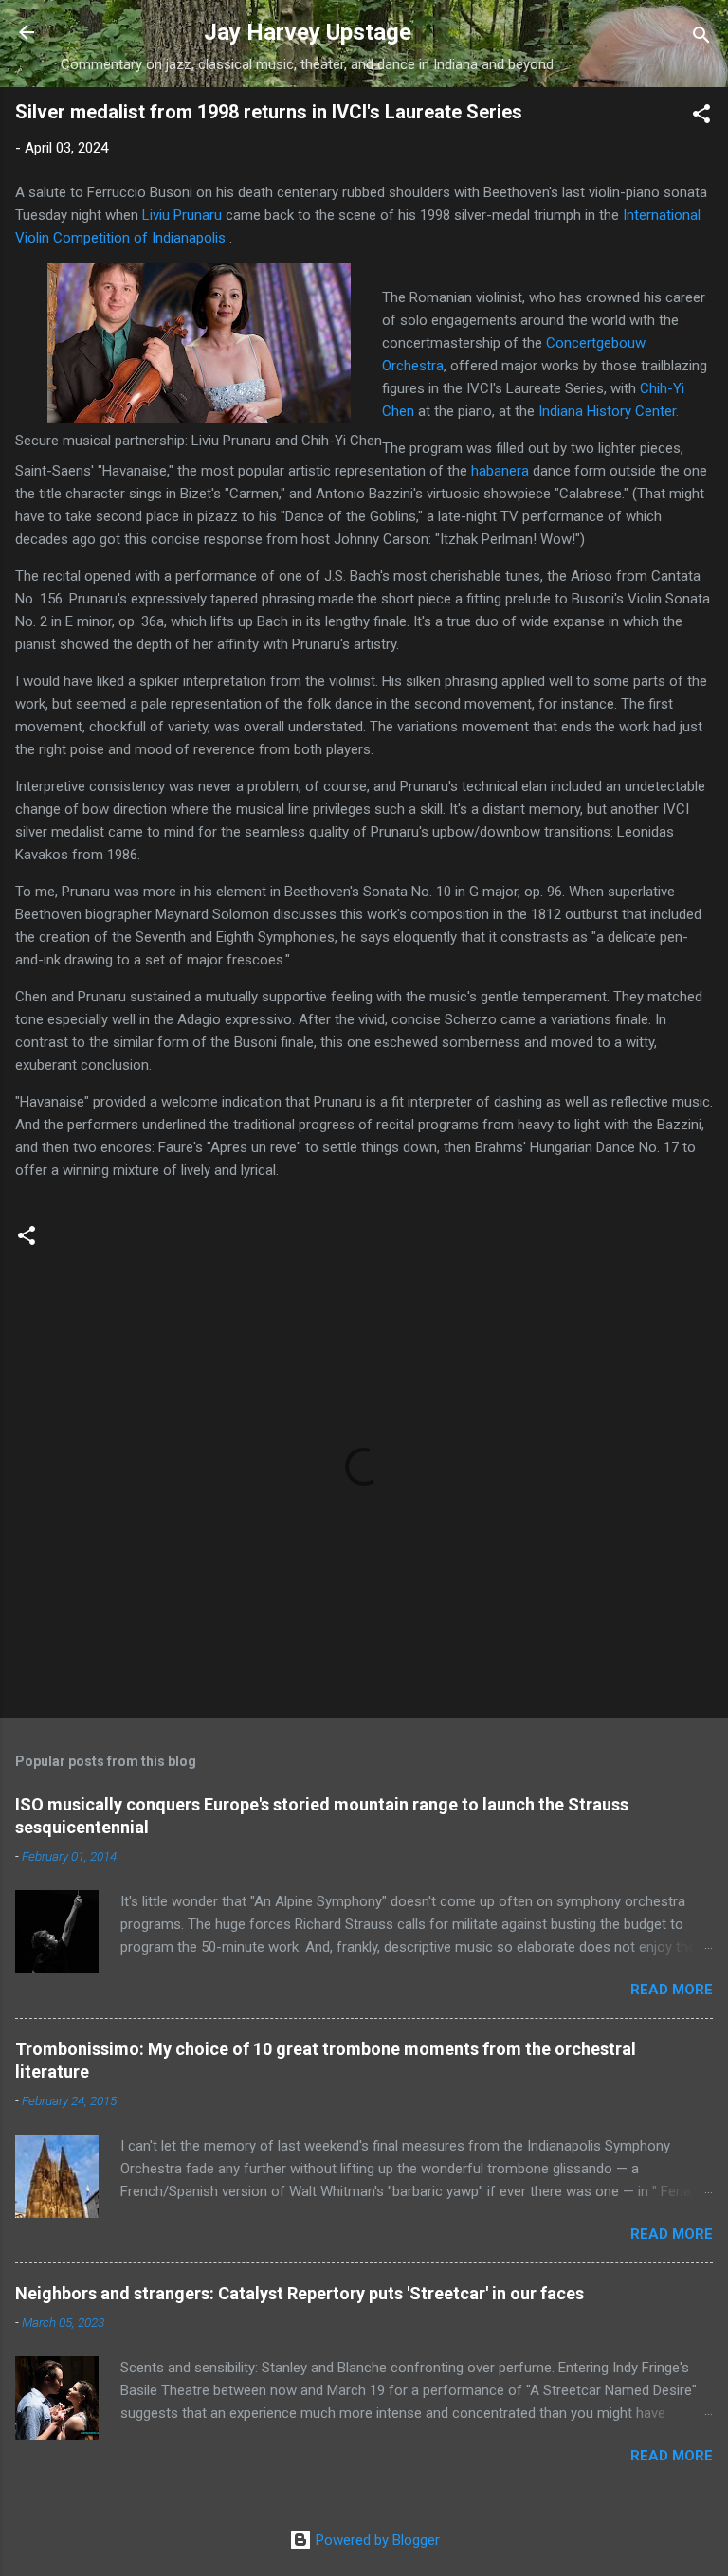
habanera (500, 471)
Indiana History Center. (609, 411)
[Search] (701, 38)
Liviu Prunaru (180, 215)
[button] (701, 117)
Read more (672, 1990)
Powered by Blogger (376, 2540)
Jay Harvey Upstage (308, 32)
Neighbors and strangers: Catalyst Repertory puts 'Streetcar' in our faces (300, 2293)
